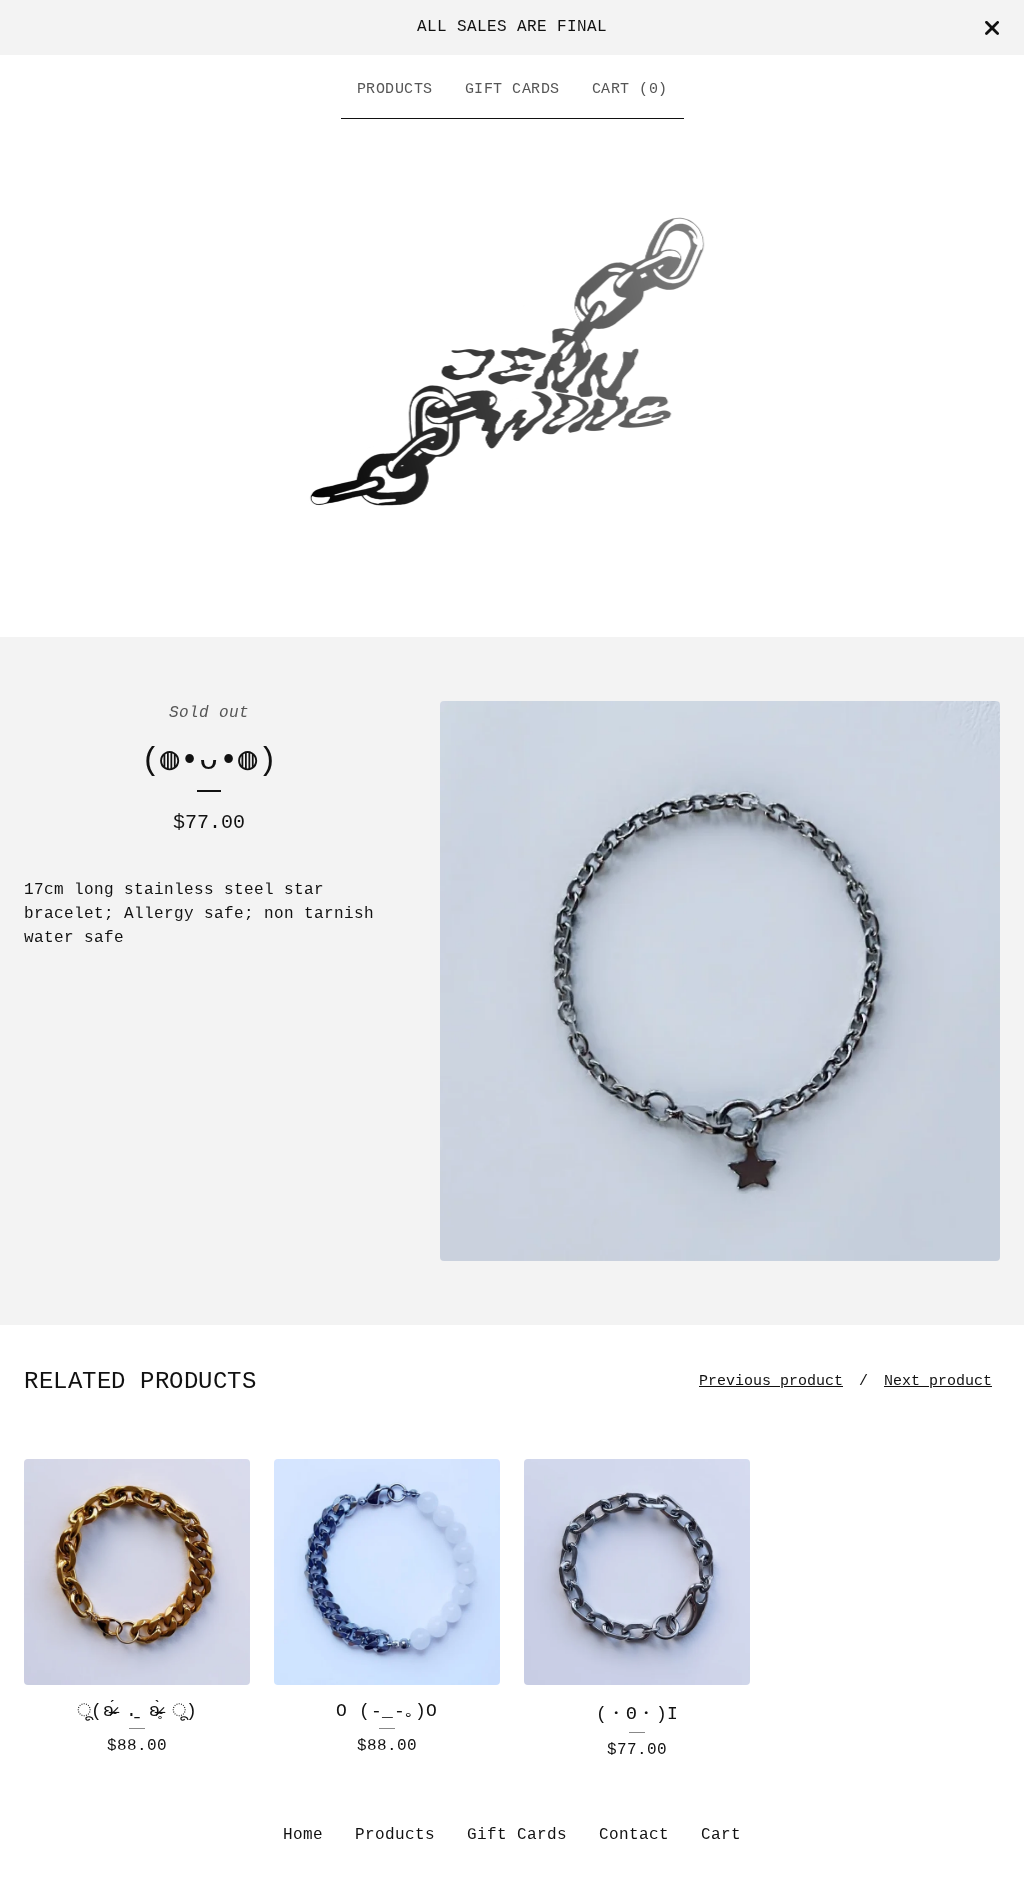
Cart (721, 1835)
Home (303, 1835)
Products (395, 89)
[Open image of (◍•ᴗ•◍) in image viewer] (720, 981)
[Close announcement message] (992, 28)
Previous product (771, 1381)
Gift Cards (512, 89)
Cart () (630, 89)
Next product (938, 1381)
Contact (634, 1835)
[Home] (512, 373)
